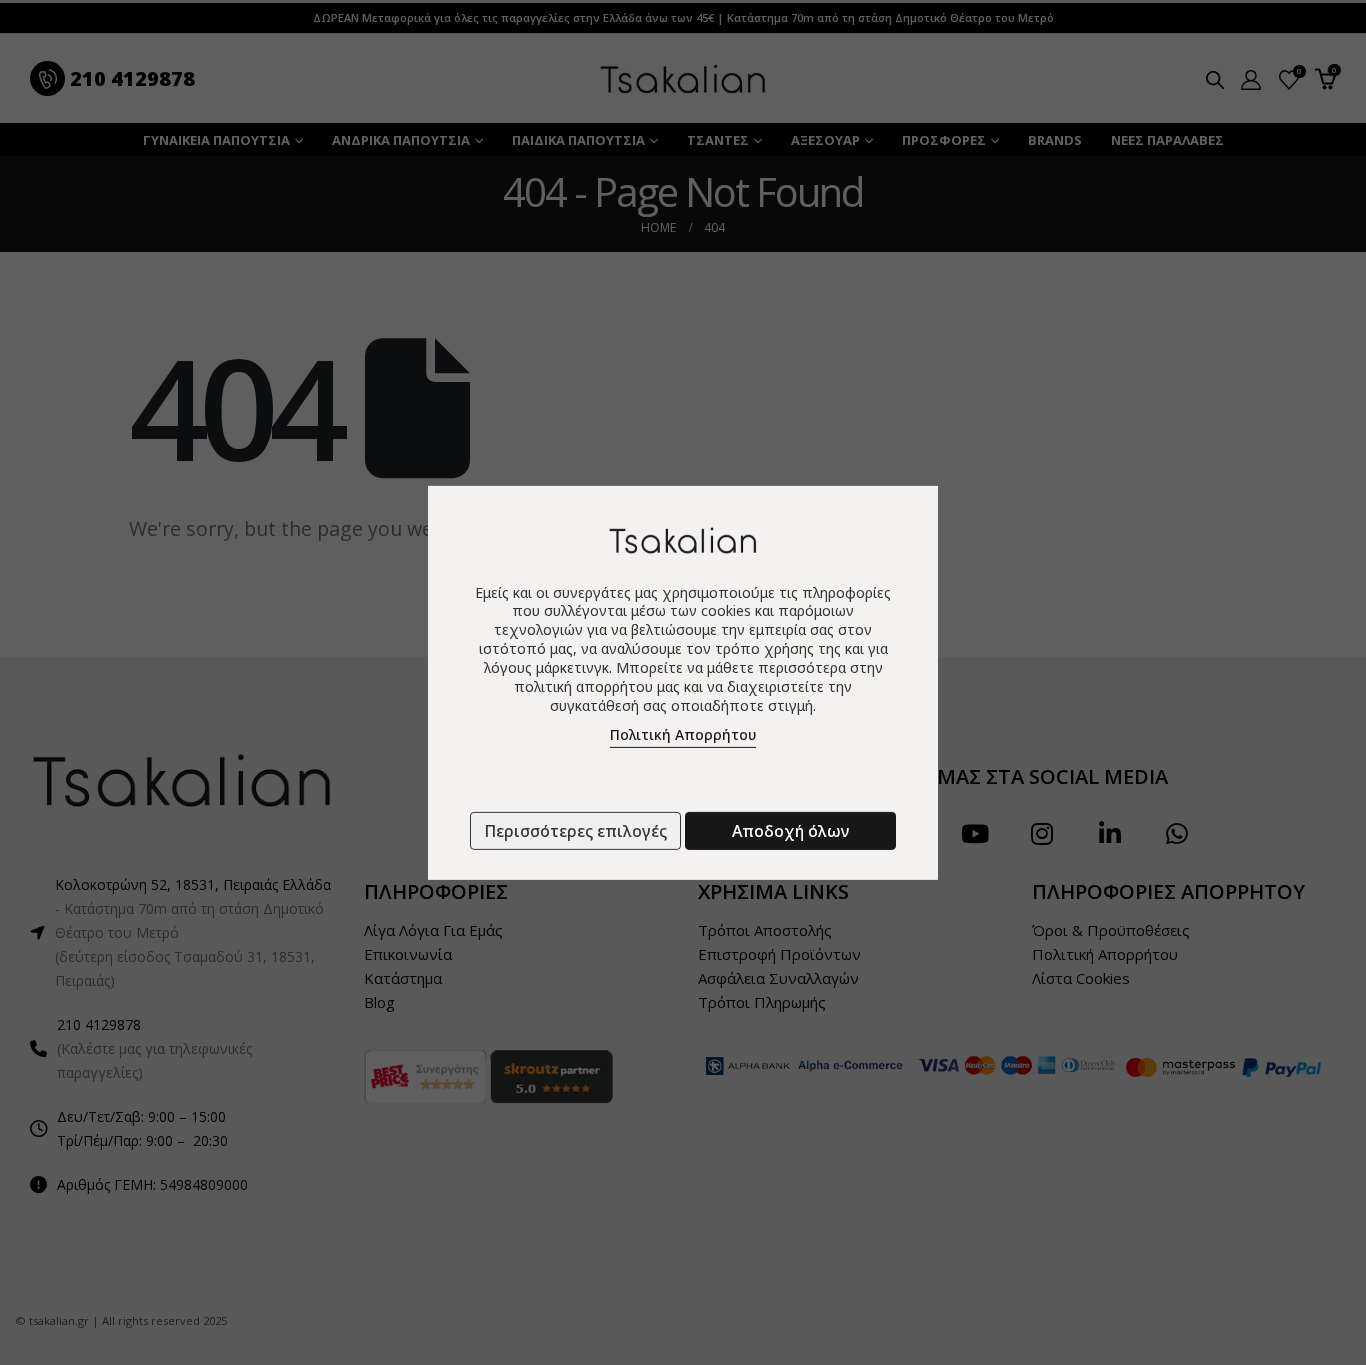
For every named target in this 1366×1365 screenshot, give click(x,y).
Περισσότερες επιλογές (575, 831)
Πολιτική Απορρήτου (683, 734)
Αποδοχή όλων (790, 831)
